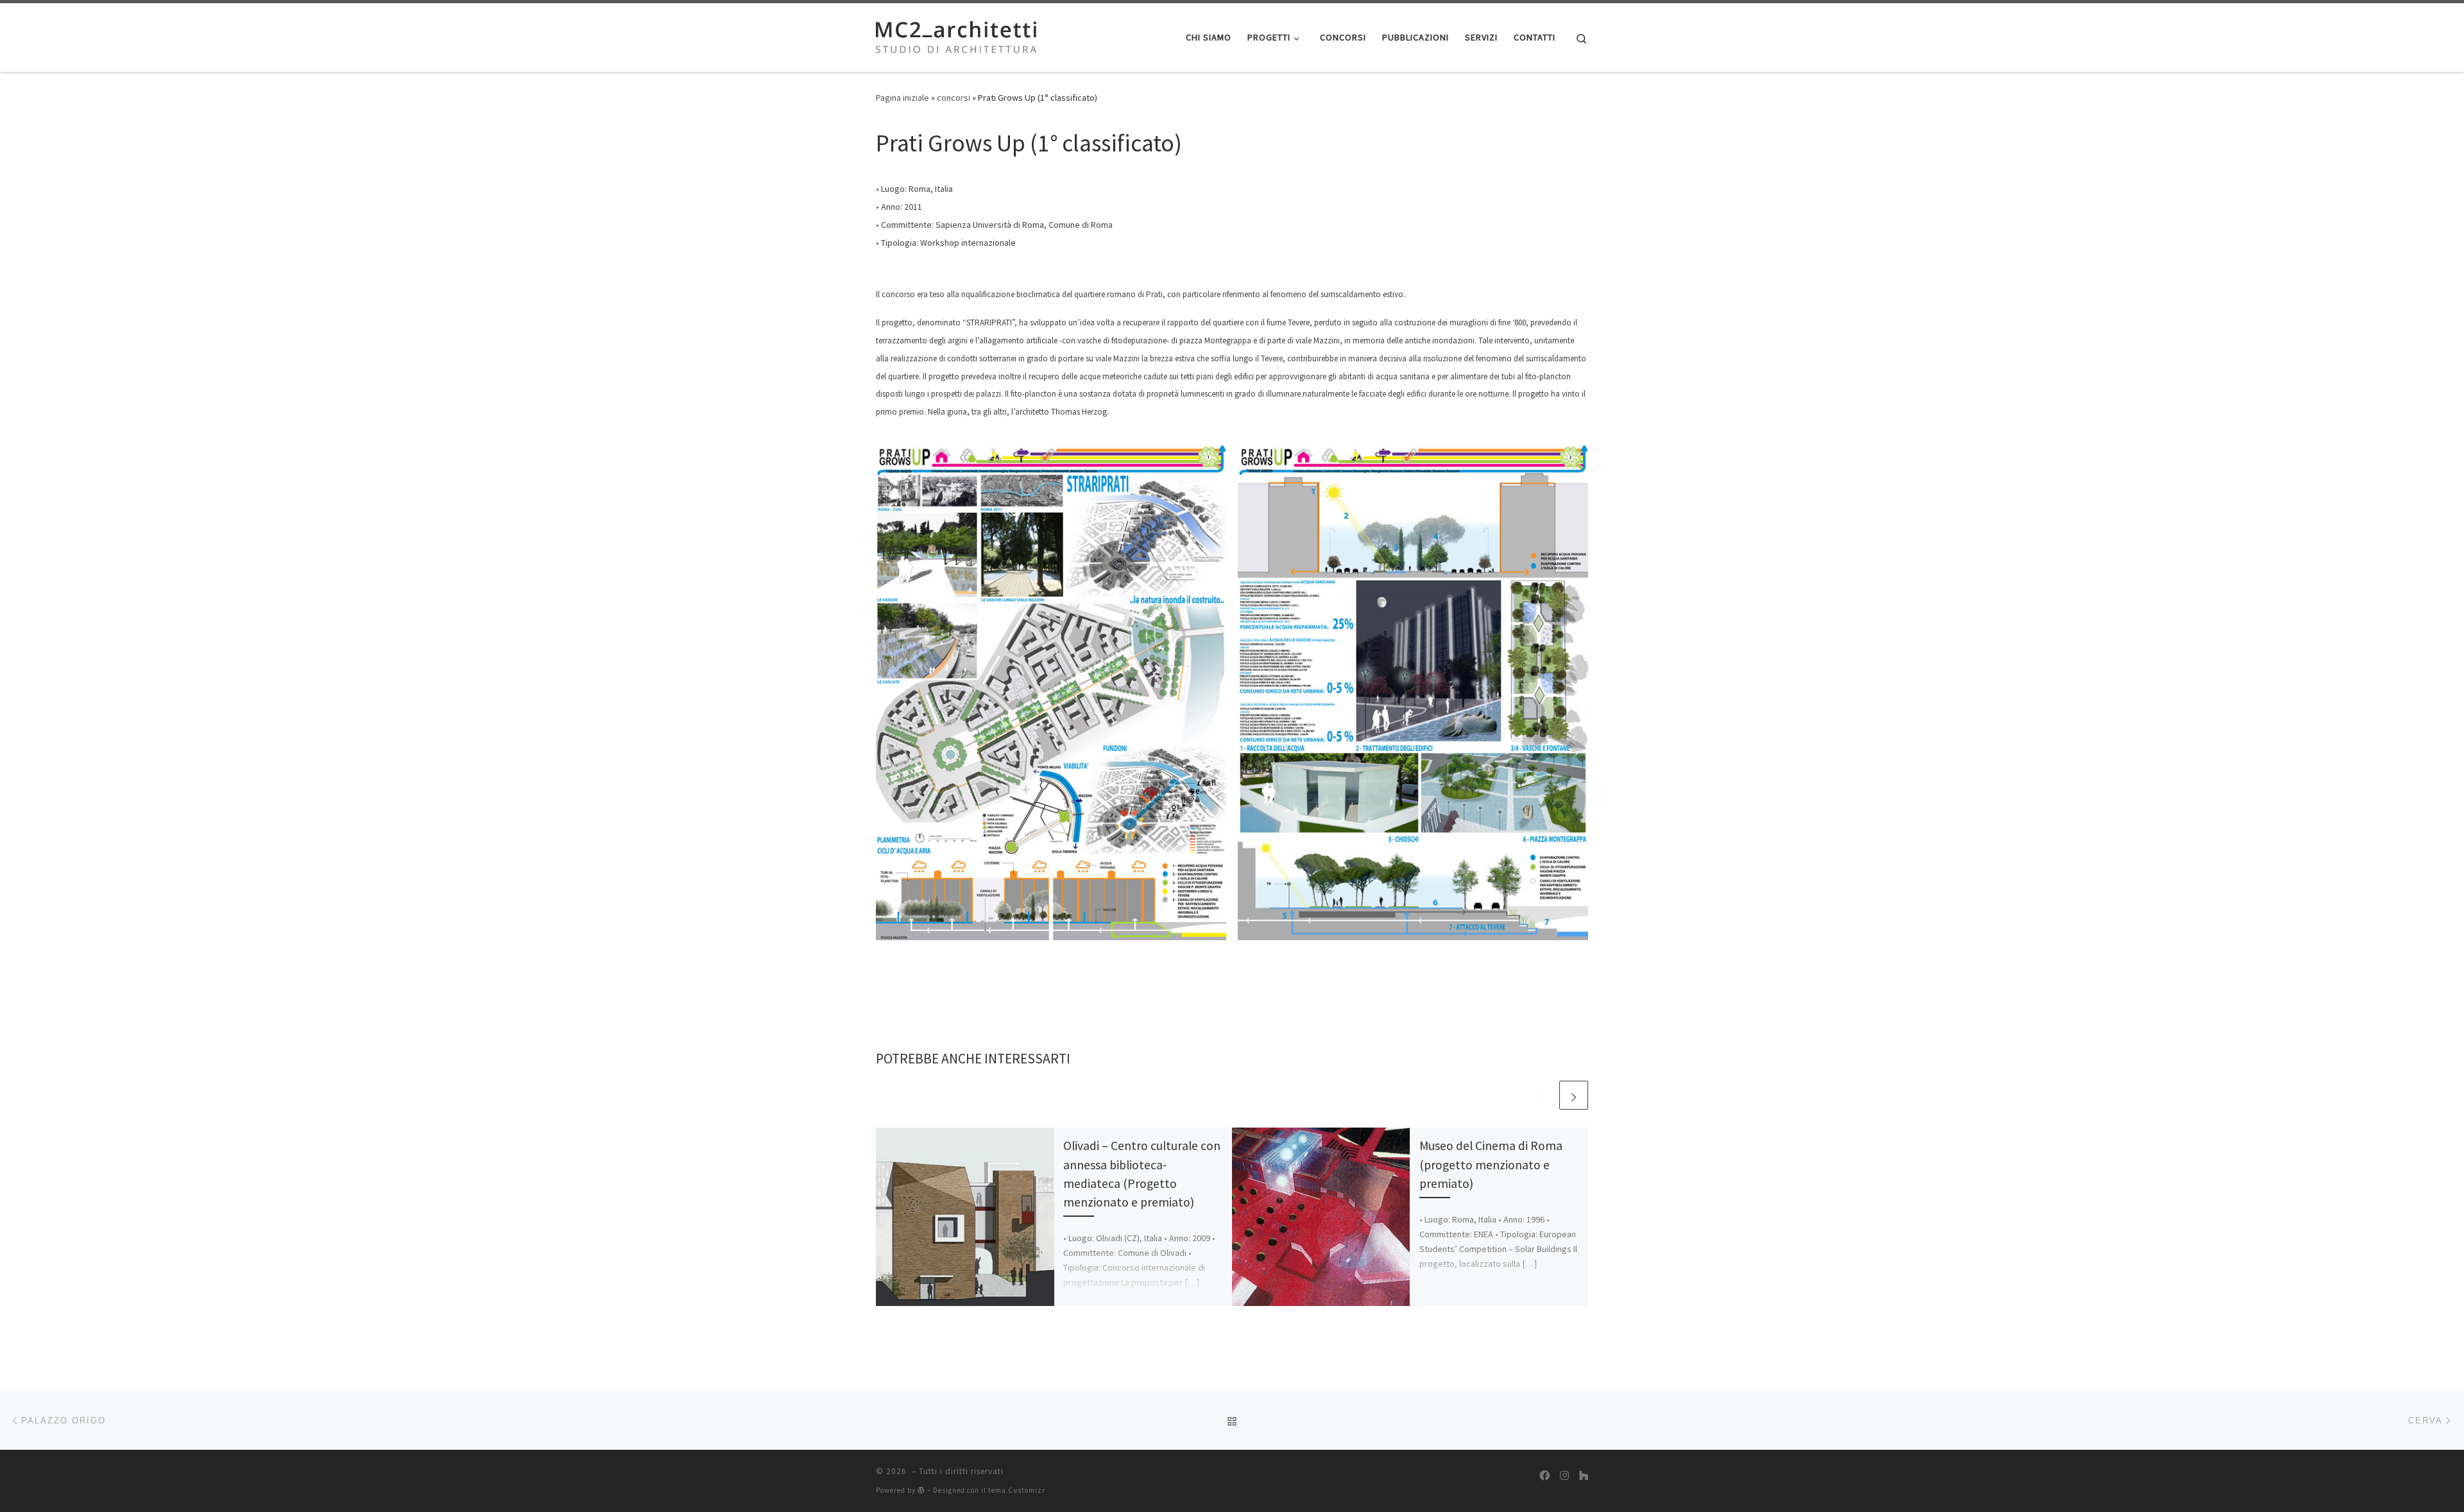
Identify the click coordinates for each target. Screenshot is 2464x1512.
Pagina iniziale (903, 98)
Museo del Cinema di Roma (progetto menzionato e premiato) (1491, 1164)
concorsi (954, 98)
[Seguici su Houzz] (1584, 1476)
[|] (956, 35)
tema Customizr (1017, 1490)
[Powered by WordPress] (921, 1490)
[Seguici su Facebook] (1544, 1476)
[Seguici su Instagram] (1564, 1476)
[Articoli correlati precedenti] (1543, 1095)
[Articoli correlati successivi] (1574, 1095)
